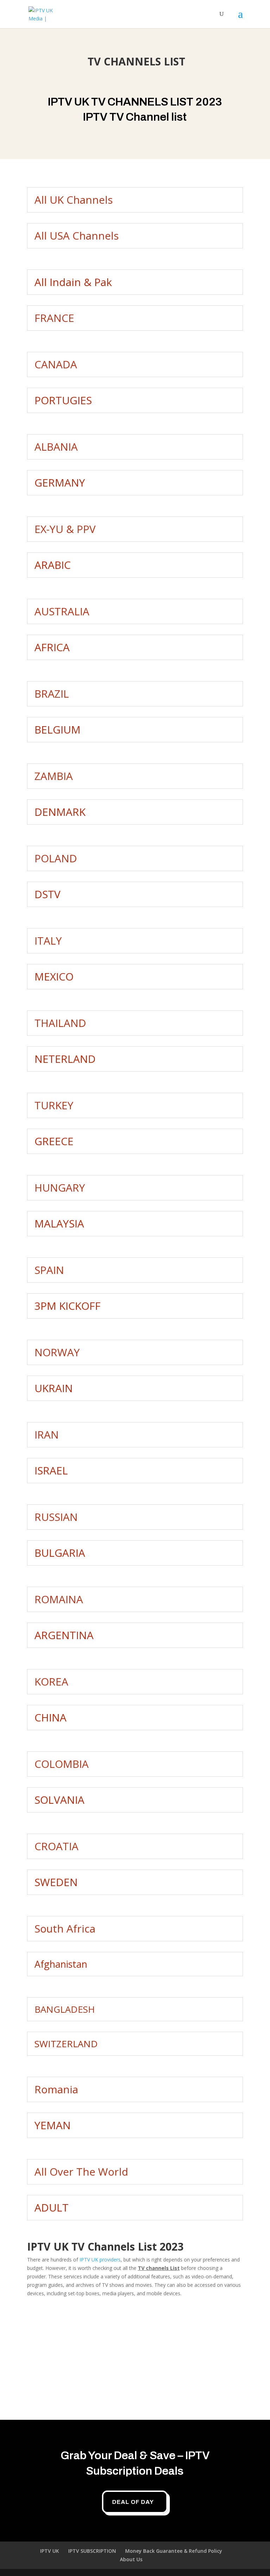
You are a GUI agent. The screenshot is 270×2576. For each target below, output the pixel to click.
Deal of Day (133, 2502)
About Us (131, 2559)
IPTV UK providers (100, 2260)
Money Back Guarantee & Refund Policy (174, 2551)
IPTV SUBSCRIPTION (92, 2551)
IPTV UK (50, 2551)
